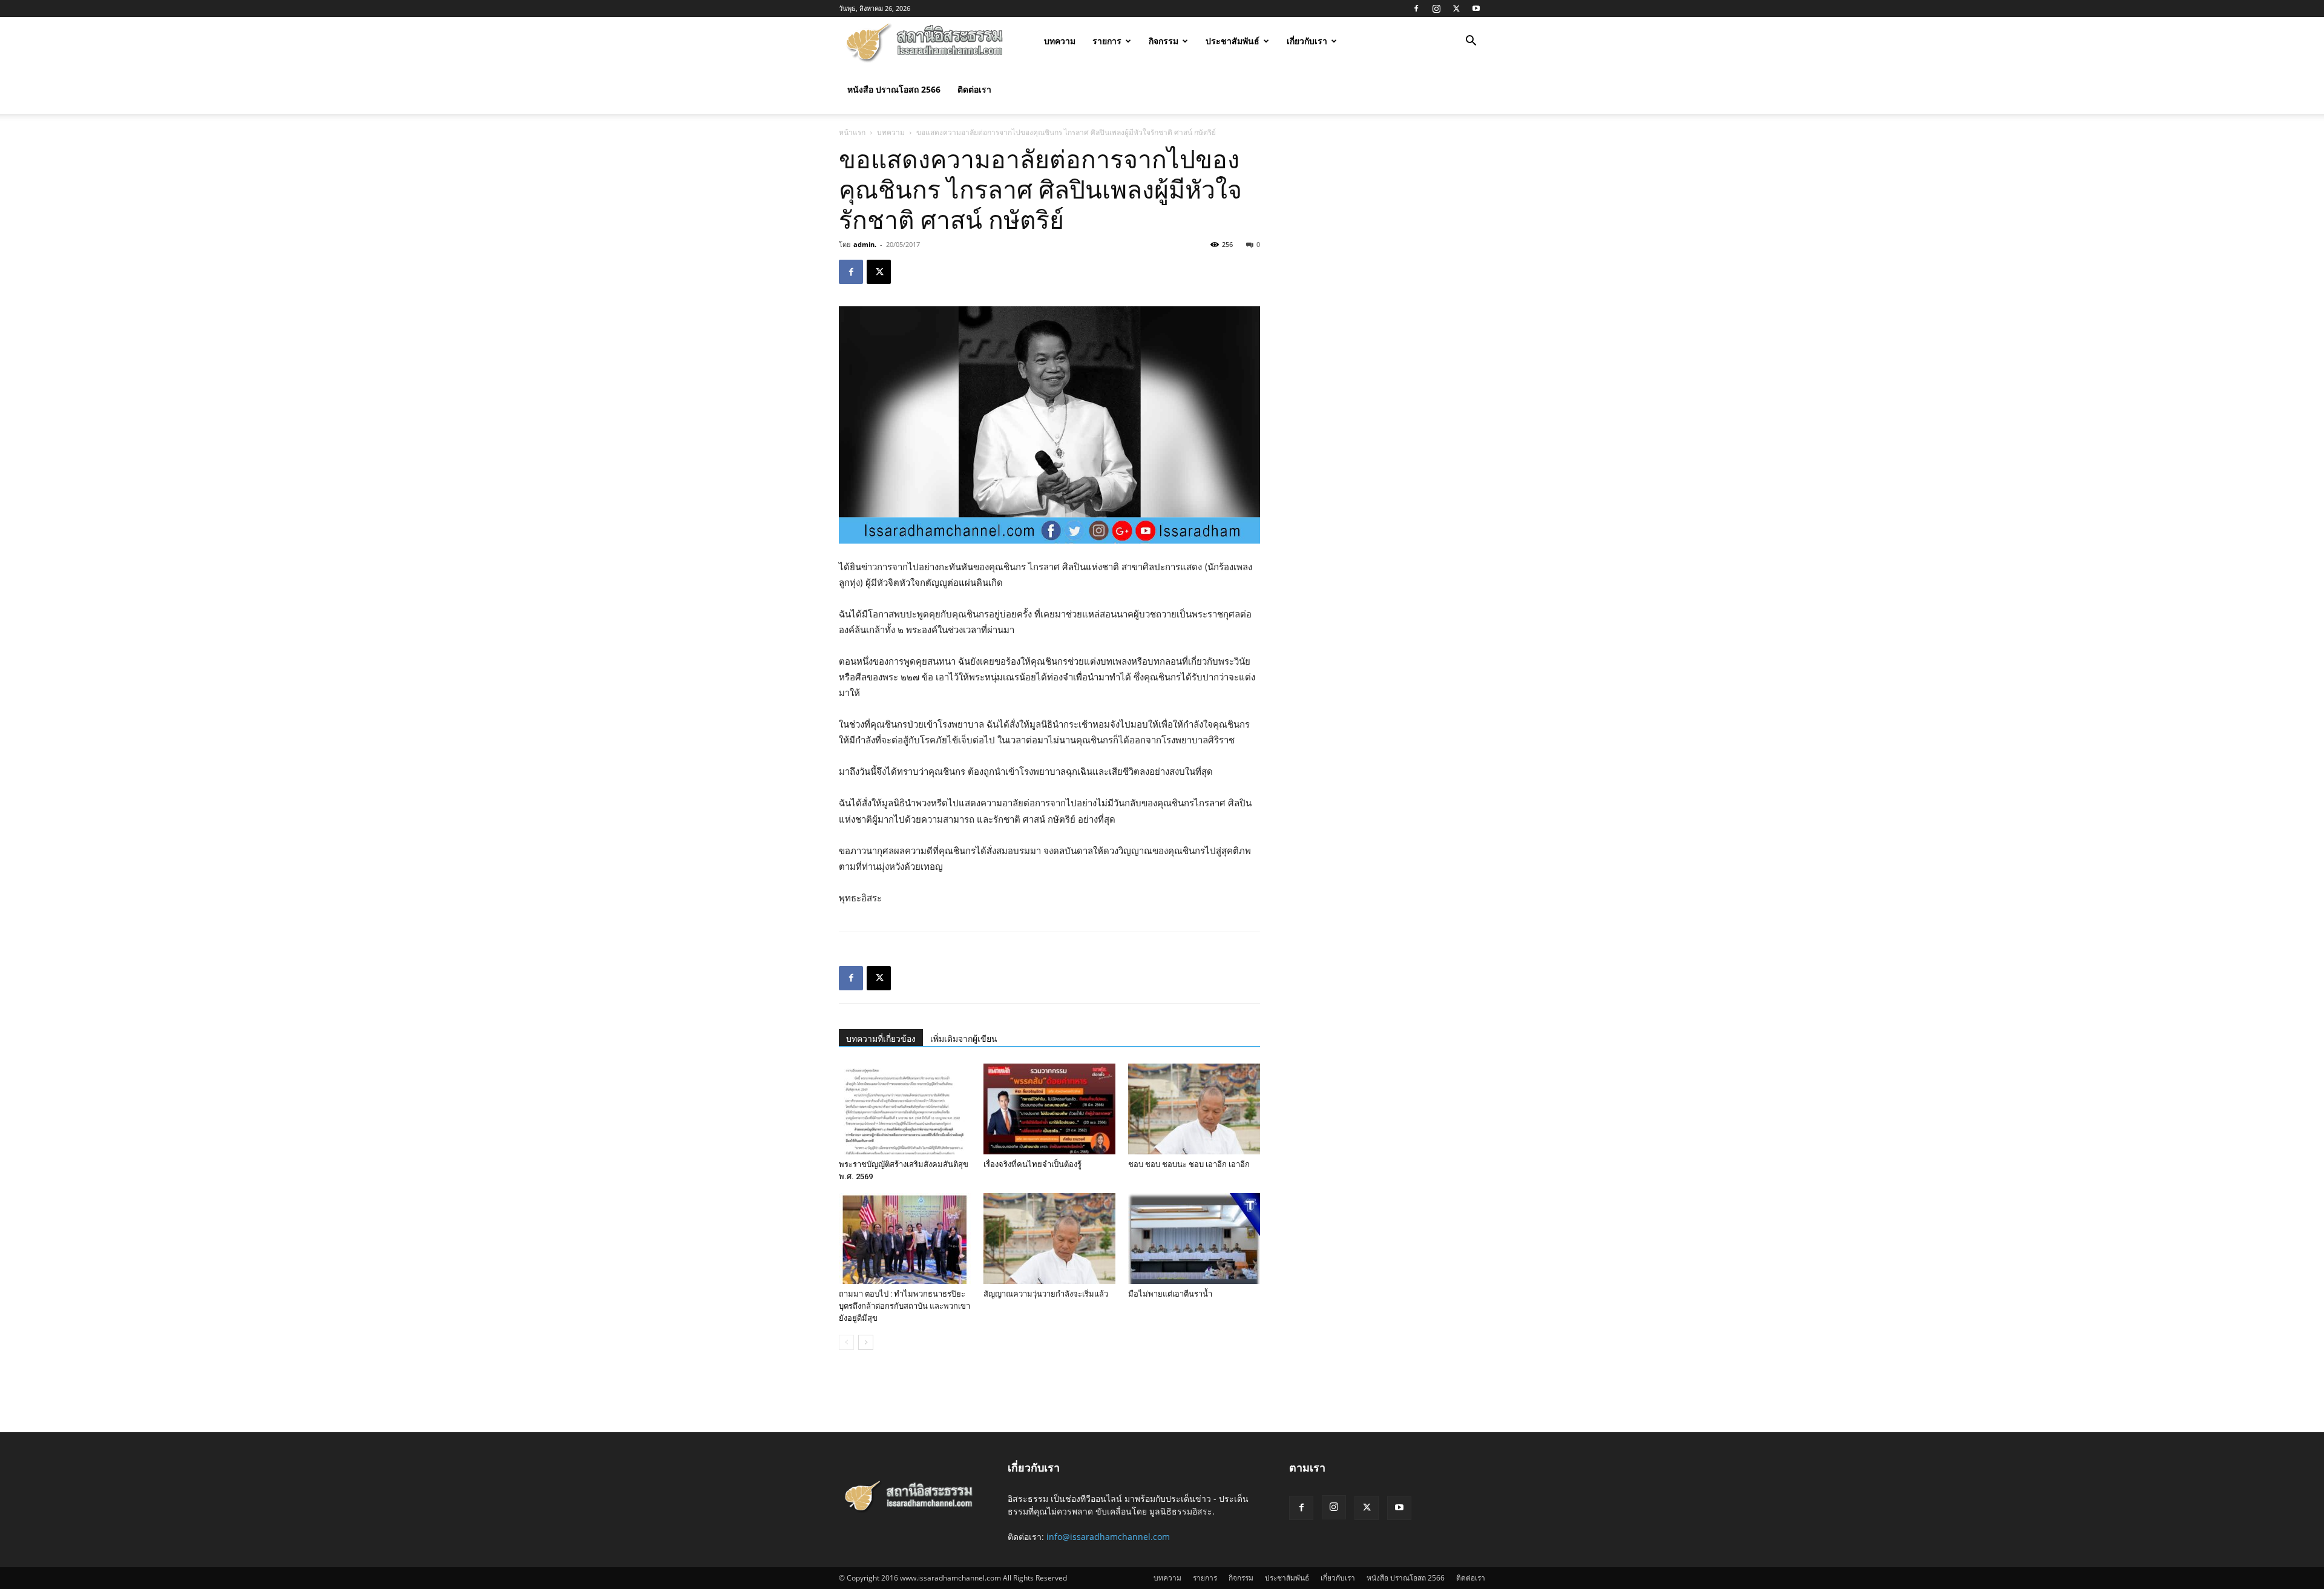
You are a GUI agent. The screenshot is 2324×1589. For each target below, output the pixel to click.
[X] (1456, 8)
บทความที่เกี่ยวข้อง (881, 1039)
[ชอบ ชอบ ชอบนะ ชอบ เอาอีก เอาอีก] (1194, 1109)
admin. (865, 244)
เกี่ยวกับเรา (1307, 41)
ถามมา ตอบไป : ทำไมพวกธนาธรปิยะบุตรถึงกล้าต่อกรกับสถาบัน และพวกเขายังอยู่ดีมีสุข (904, 1306)
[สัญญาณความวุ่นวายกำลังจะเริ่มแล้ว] (1049, 1239)
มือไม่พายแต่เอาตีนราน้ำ (1170, 1294)
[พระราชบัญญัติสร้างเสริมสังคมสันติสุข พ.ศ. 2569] (905, 1109)
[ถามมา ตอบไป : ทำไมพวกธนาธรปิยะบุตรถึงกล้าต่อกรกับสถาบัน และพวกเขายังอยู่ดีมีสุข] (905, 1239)
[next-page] (866, 1342)
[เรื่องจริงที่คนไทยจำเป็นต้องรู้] (1049, 1109)
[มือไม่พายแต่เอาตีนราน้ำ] (1194, 1239)
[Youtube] (1476, 8)
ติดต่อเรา (974, 89)
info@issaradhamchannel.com (1108, 1537)
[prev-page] (846, 1342)
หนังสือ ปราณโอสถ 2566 (894, 89)
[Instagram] (1436, 8)
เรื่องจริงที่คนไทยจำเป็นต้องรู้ (1032, 1164)
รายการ (1107, 41)
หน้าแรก (852, 132)
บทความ (1060, 41)
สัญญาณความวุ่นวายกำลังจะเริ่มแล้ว (1046, 1294)
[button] (1471, 42)
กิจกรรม (1164, 41)
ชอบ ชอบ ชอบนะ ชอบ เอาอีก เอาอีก (1189, 1164)
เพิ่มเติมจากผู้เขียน (964, 1039)
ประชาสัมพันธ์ (1233, 41)
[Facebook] (1416, 8)
